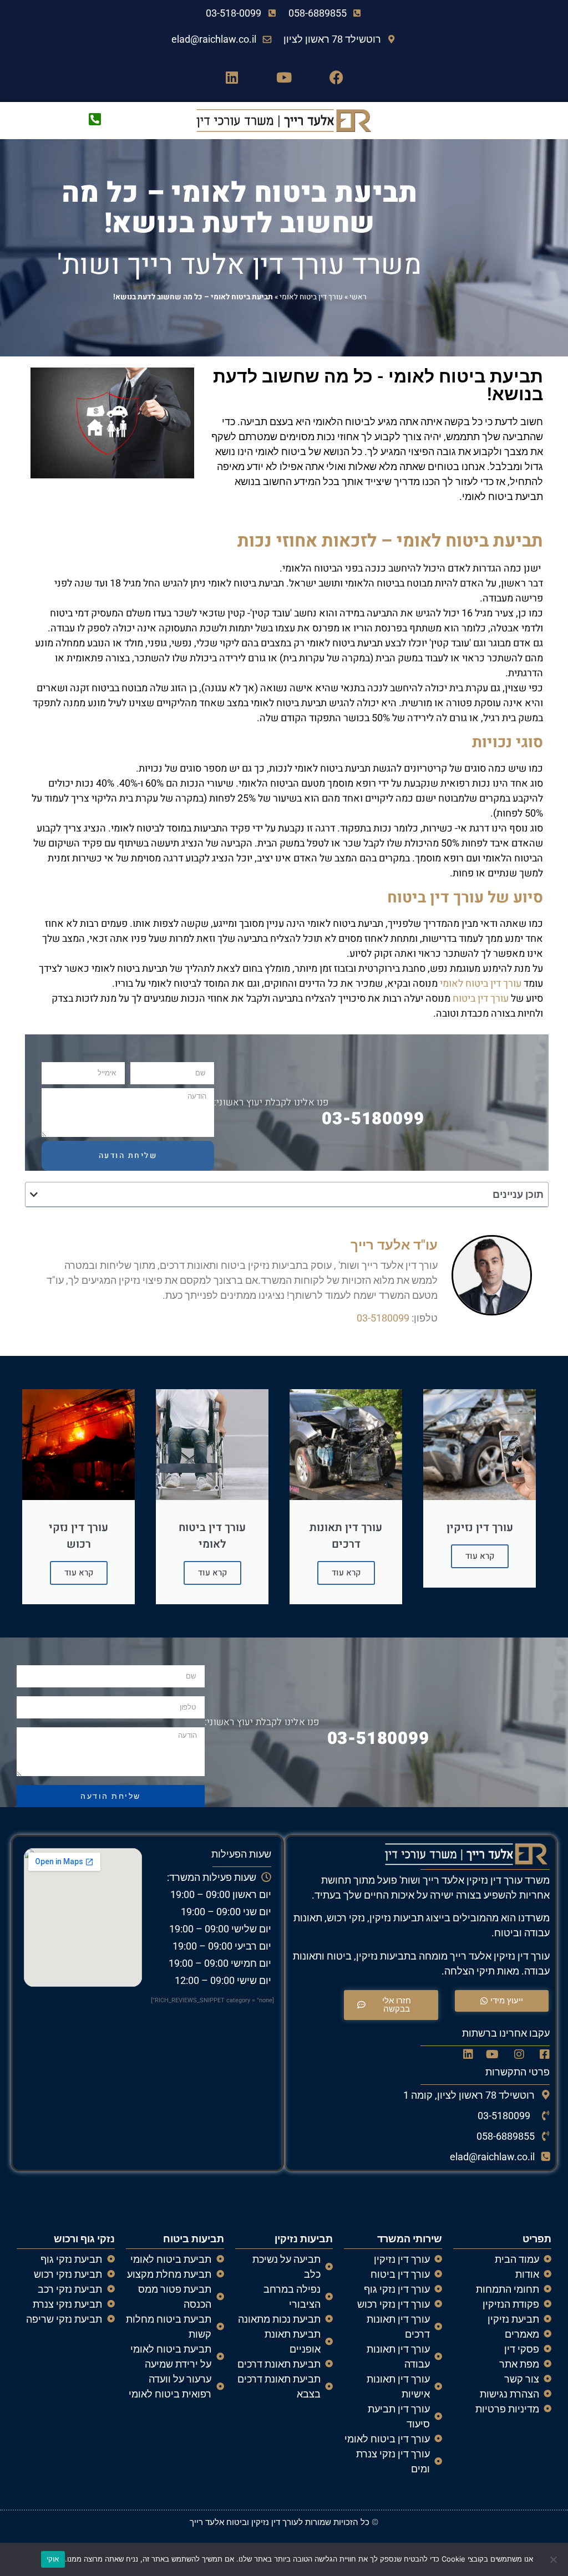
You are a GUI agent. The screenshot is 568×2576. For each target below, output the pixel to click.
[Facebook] (336, 77)
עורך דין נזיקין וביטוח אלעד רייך (244, 2522)
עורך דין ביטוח (481, 999)
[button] (34, 1195)
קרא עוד (480, 1556)
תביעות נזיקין (304, 2239)
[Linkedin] (232, 77)
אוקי (53, 2559)
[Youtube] (284, 77)
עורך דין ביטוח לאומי (311, 297)
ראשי (358, 297)
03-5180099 (373, 1119)
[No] (554, 2559)
